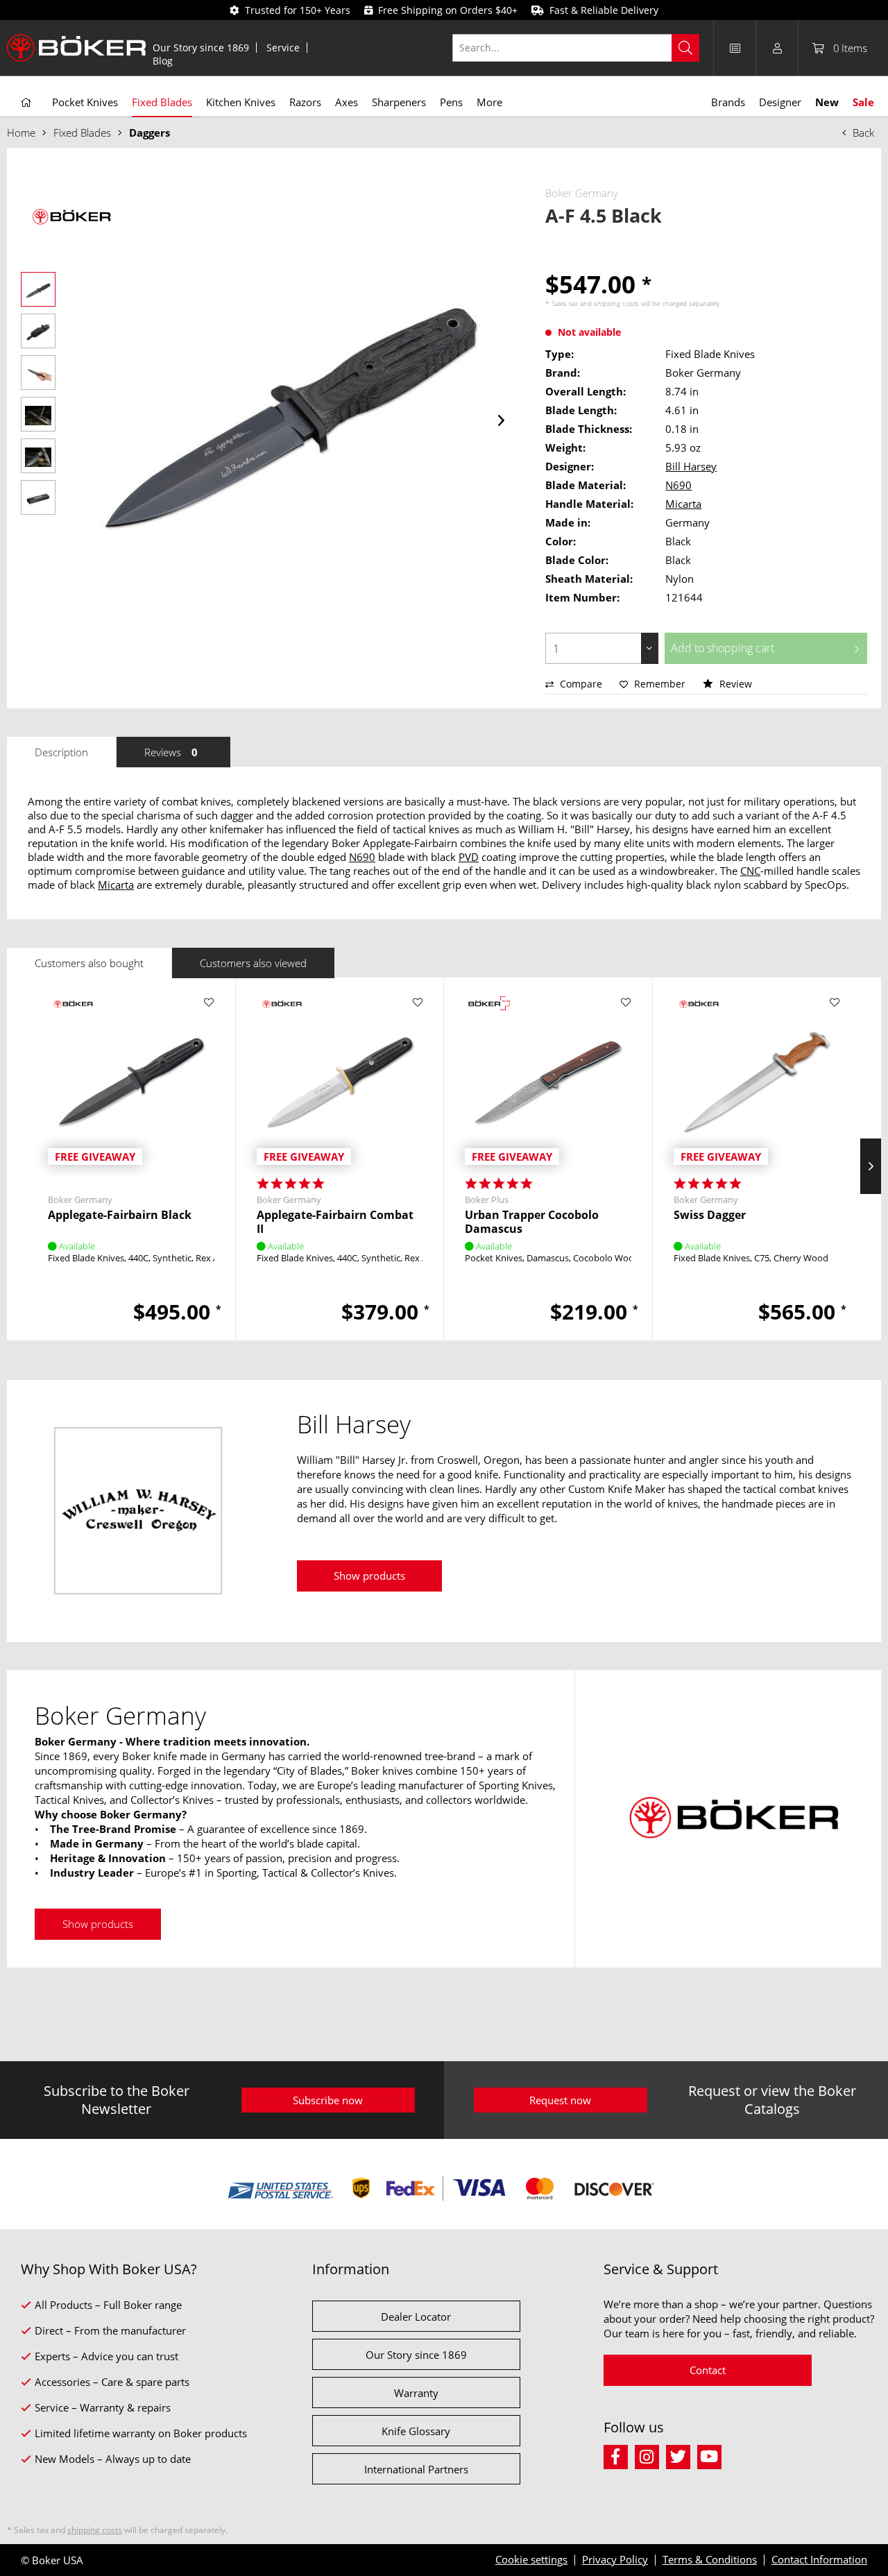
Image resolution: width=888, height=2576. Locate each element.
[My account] (777, 48)
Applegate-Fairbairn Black (120, 1215)
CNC (750, 871)
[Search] (685, 48)
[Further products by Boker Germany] (69, 217)
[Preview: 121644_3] (38, 373)
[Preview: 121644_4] (38, 414)
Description (61, 752)
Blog (163, 61)
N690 (678, 485)
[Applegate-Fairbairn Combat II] (340, 1082)
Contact (708, 2370)
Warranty (416, 2393)
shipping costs (616, 303)
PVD (469, 857)
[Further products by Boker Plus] (489, 1016)
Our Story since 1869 (201, 48)
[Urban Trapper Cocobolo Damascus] (548, 1082)
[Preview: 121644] (38, 289)
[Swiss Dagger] (757, 1082)
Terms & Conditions (710, 2559)
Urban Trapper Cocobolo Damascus (532, 1222)
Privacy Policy (615, 2559)
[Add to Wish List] (209, 1003)
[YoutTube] (711, 2455)
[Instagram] (650, 2455)
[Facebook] (619, 2455)
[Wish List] (735, 48)
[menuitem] (201, 48)
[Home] (26, 103)
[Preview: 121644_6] (38, 497)
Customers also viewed (253, 963)
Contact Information (819, 2559)
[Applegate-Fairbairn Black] (131, 1082)
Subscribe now (328, 2100)
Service (283, 48)
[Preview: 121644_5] (38, 456)
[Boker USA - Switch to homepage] (76, 48)
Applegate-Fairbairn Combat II (335, 1222)
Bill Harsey (691, 466)
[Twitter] (682, 2455)
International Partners (416, 2469)
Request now (560, 2100)
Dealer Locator (416, 2317)
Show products (369, 1576)
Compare (580, 684)
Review (734, 684)
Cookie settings (531, 2559)
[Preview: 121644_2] (38, 331)
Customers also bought (89, 963)
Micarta (683, 504)
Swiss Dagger (710, 1215)
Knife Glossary (416, 2431)
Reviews (171, 752)
